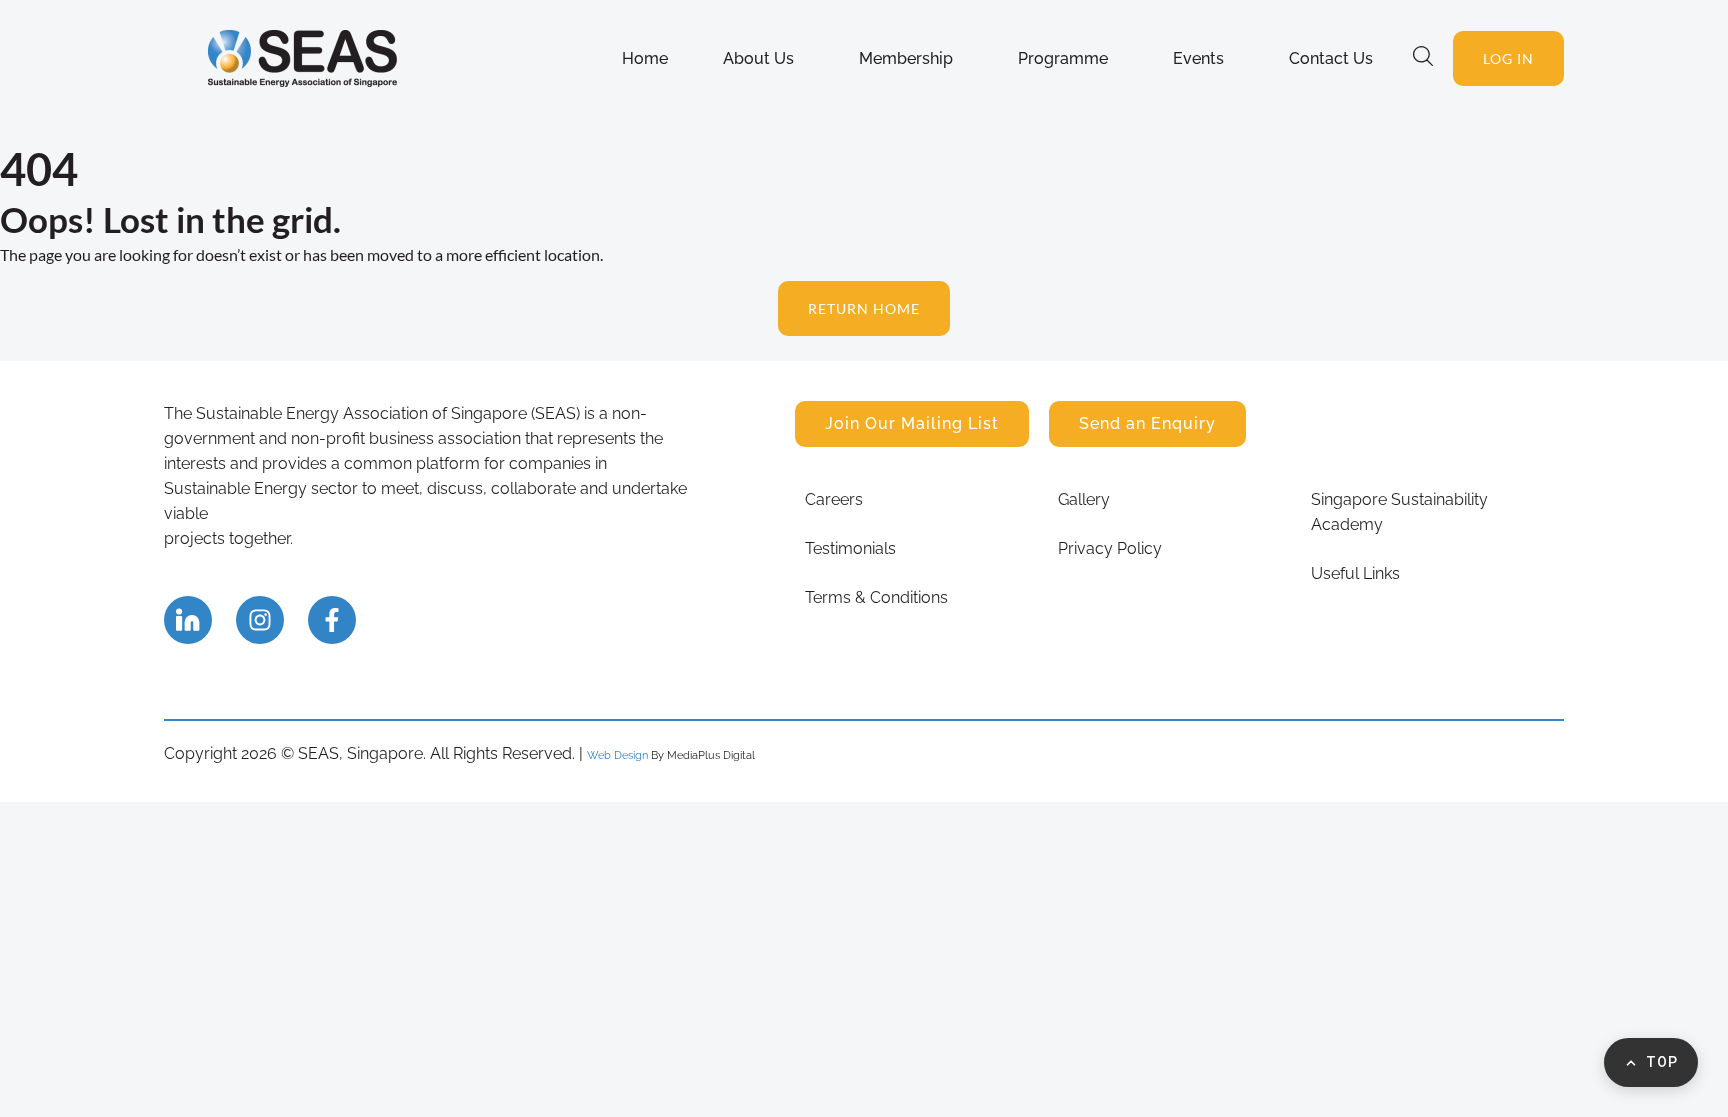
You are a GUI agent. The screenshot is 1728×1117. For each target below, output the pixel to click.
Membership (906, 58)
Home (645, 58)
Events (1198, 58)
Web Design (617, 755)
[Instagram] (260, 620)
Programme (1063, 58)
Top (1662, 1062)
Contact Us (1331, 58)
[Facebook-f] (332, 620)
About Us (758, 58)
